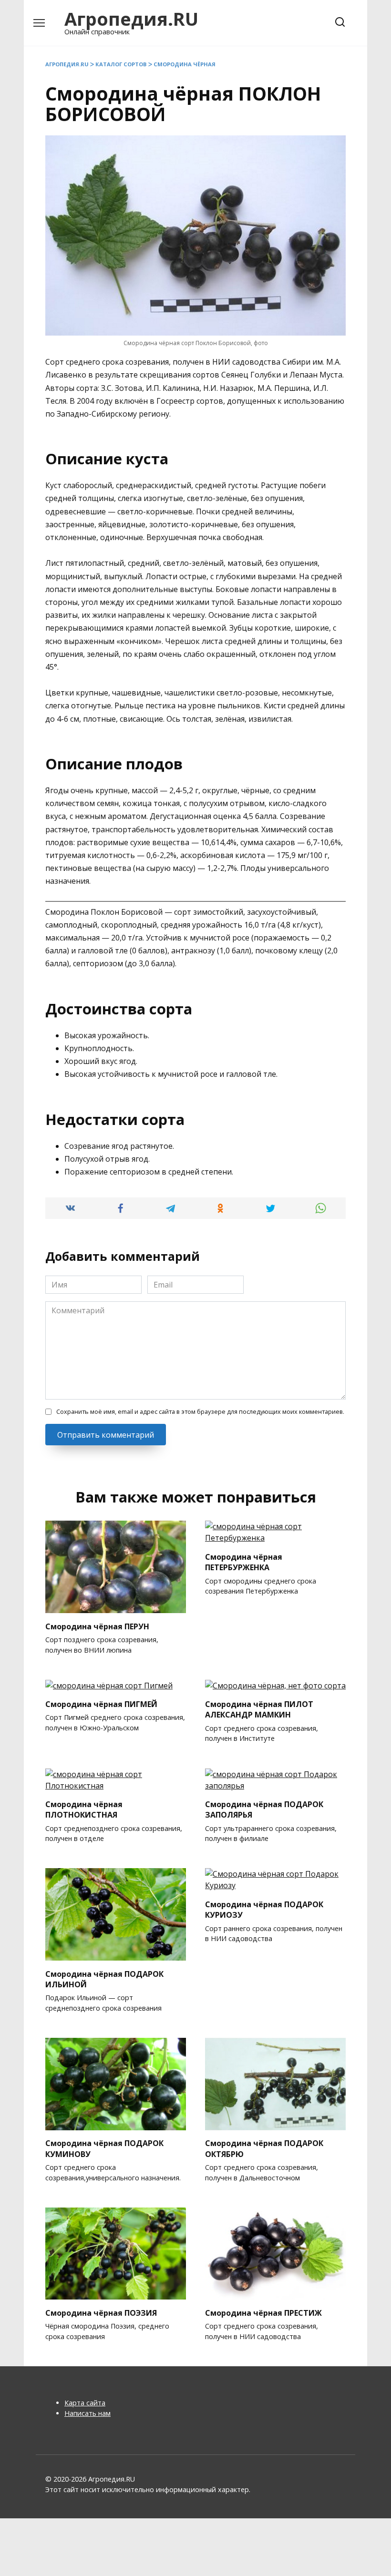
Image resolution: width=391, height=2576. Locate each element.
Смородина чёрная (185, 64)
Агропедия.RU (131, 19)
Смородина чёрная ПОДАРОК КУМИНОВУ (104, 2148)
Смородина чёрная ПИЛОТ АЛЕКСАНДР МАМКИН (259, 1709)
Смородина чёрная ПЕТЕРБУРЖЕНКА (244, 1562)
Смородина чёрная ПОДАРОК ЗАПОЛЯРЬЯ (264, 1809)
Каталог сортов (121, 64)
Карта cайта (85, 2403)
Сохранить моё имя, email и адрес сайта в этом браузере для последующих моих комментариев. (200, 1411)
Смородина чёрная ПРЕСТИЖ (263, 2312)
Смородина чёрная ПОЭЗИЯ (101, 2312)
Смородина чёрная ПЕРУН (97, 1626)
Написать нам (87, 2413)
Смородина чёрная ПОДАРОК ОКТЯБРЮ (264, 2148)
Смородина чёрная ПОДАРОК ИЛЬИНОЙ (104, 1979)
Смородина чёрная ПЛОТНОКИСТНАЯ (84, 1809)
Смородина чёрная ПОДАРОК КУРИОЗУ (264, 1909)
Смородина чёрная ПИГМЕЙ (101, 1704)
